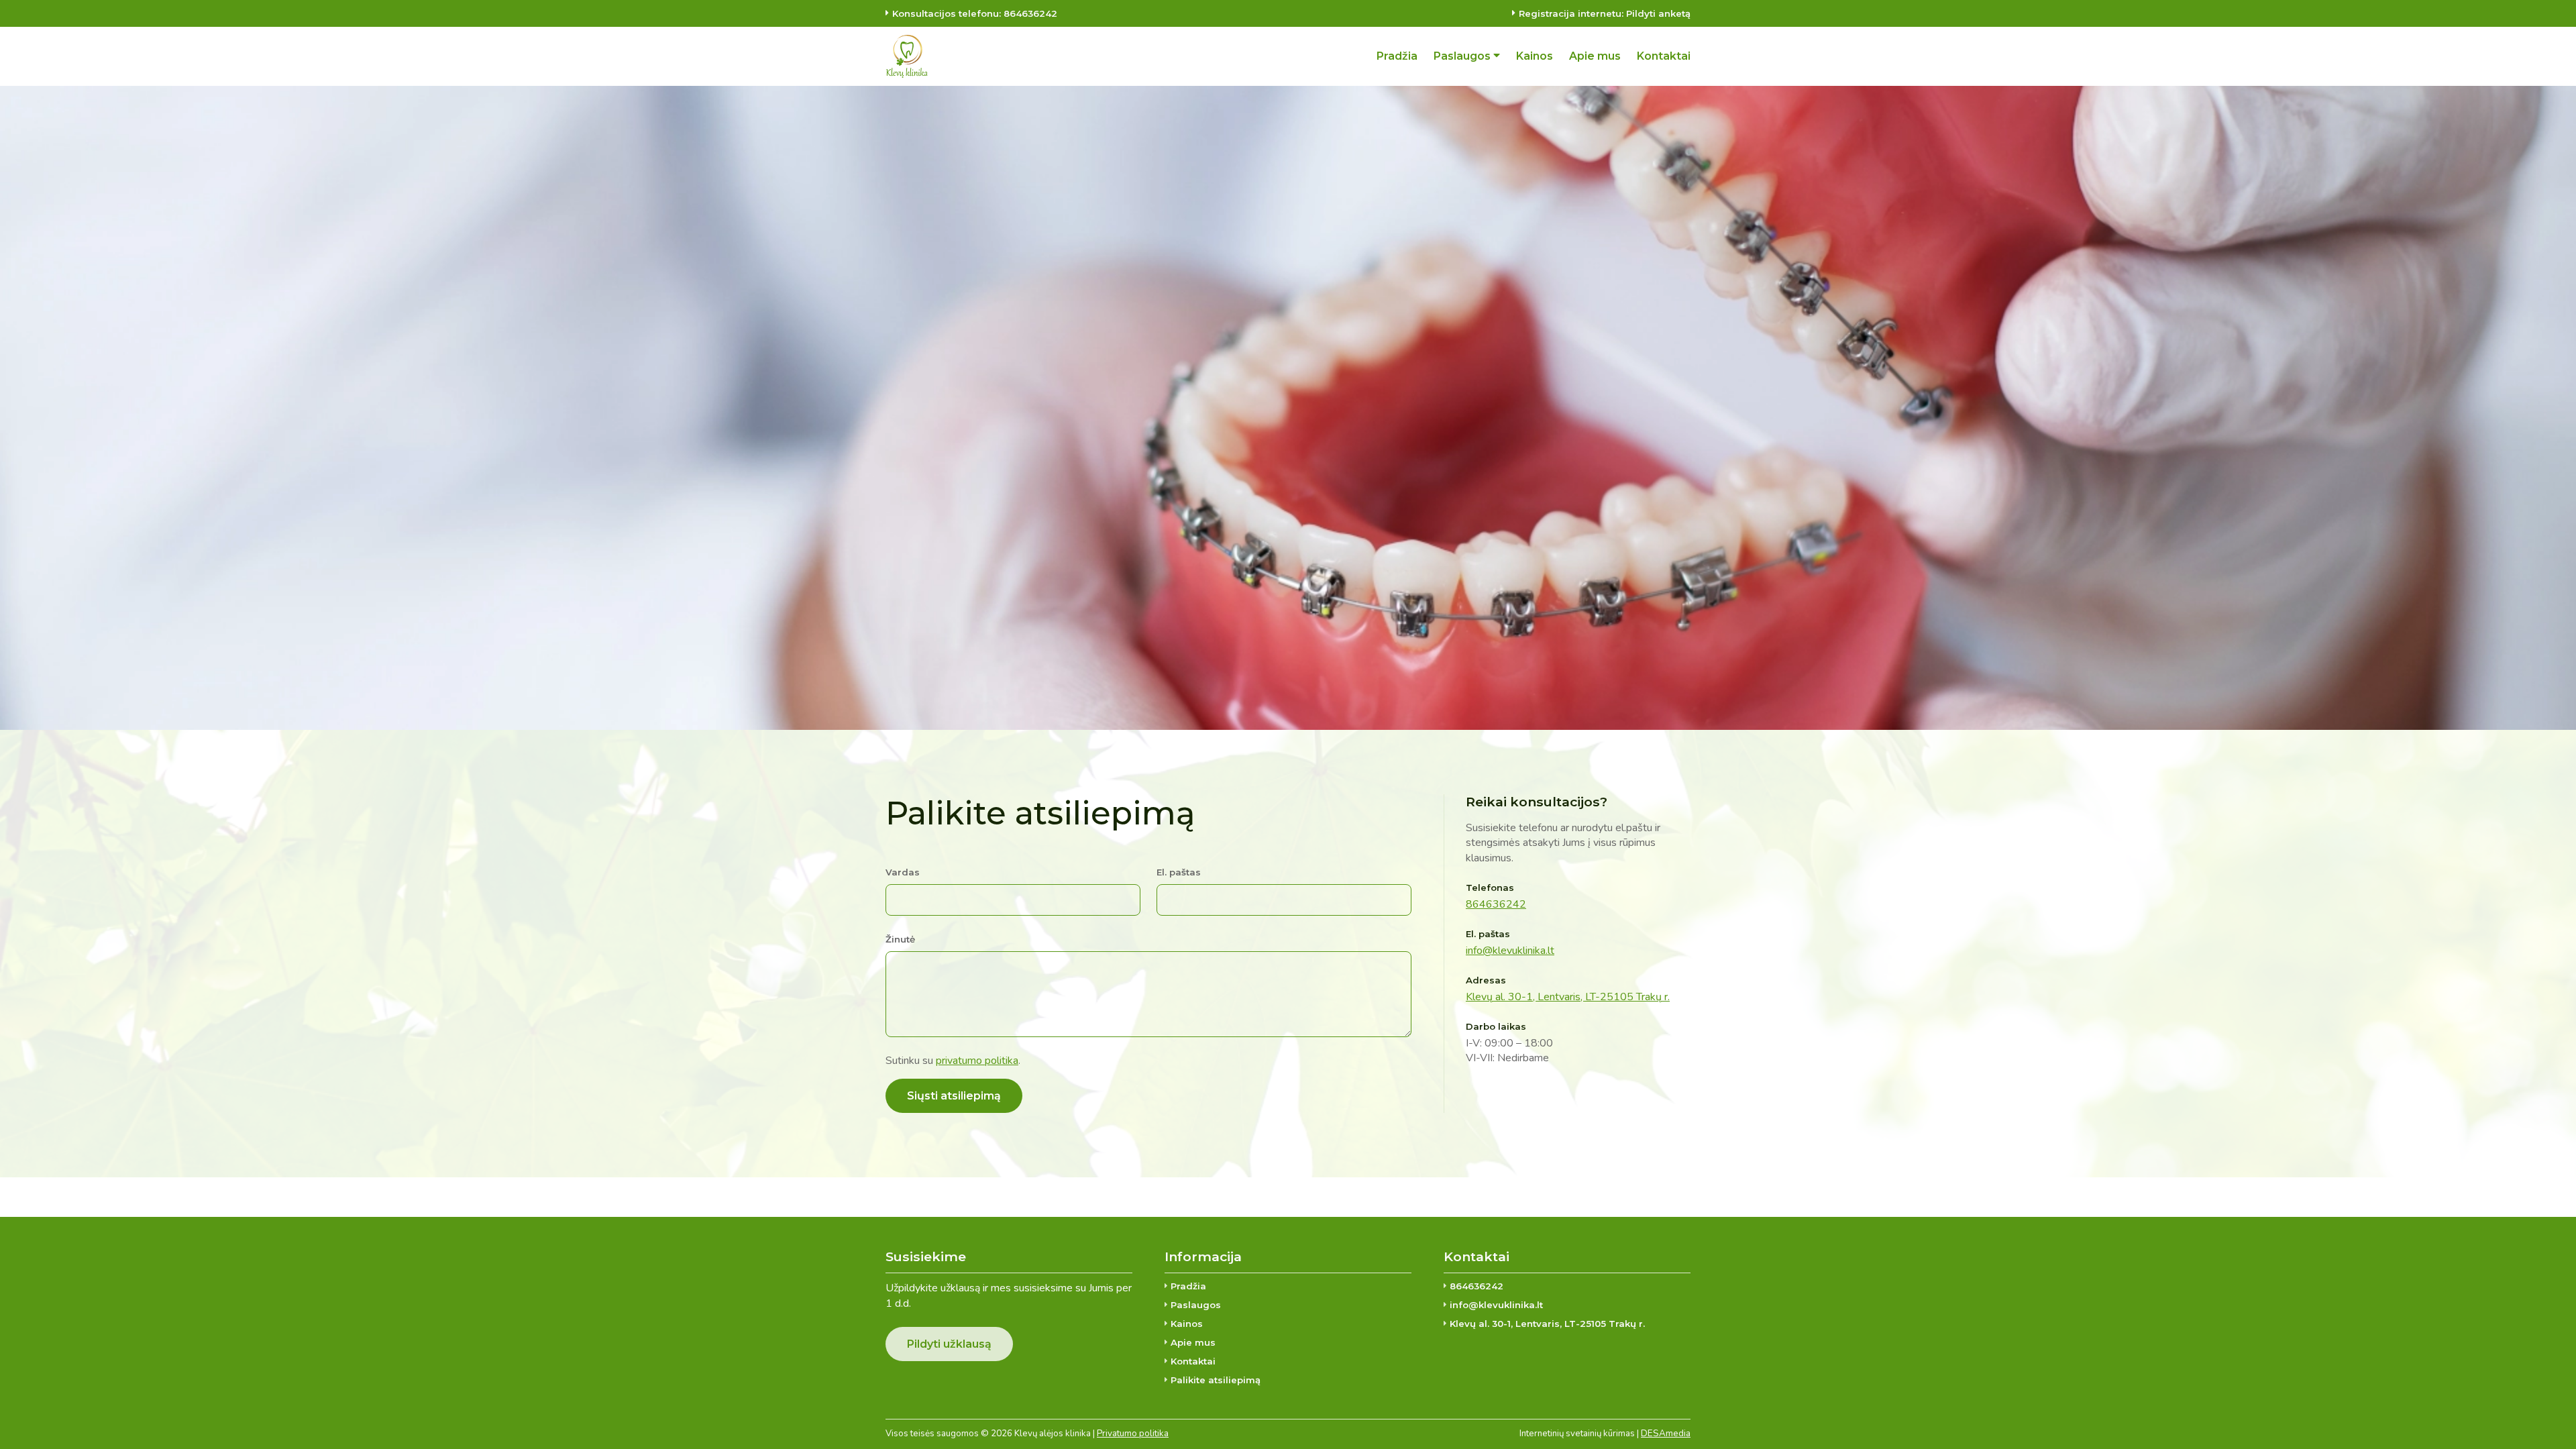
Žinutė (900, 939)
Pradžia (1188, 1286)
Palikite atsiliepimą (1216, 1380)
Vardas (903, 872)
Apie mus (1193, 1342)
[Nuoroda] (907, 56)
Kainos (1187, 1324)
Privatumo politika (1133, 1434)
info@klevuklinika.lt (1510, 951)
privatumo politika (977, 1061)
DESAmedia (1666, 1434)
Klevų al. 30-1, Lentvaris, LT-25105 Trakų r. (1568, 997)
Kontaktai (1193, 1361)
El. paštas (1179, 872)
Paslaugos (1196, 1305)
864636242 (1496, 904)
